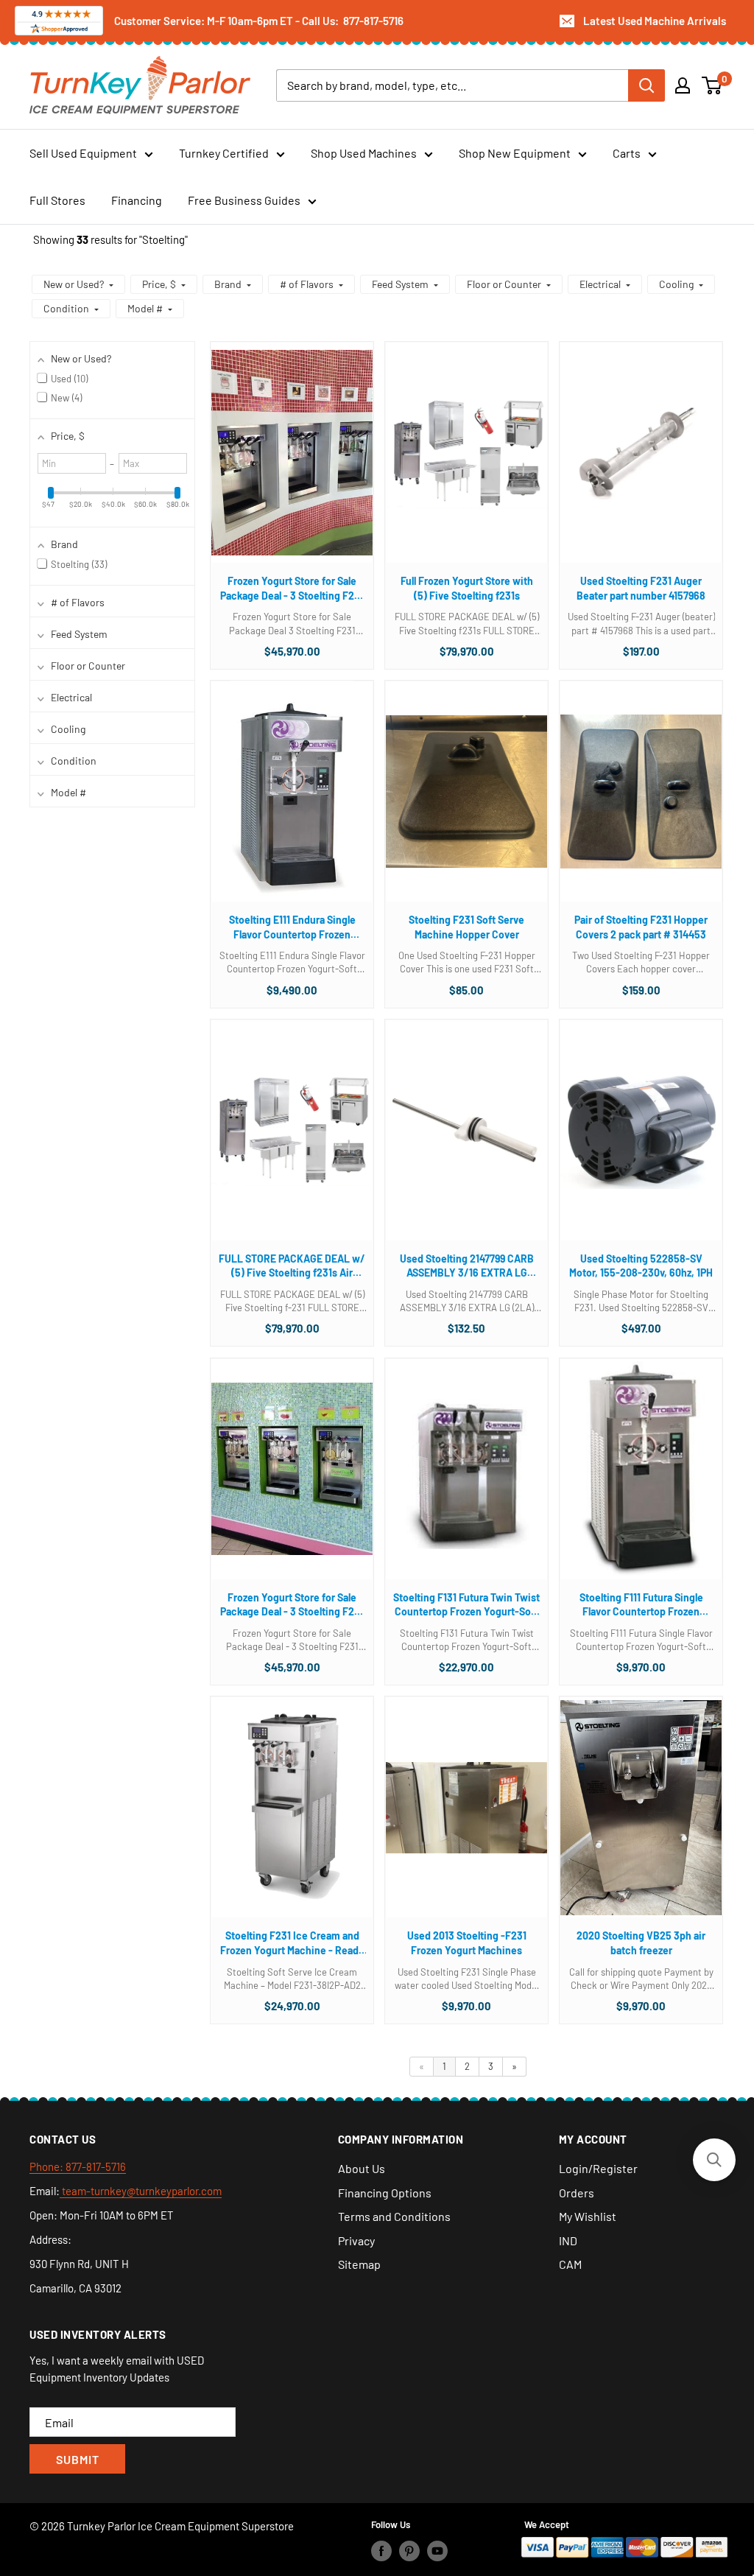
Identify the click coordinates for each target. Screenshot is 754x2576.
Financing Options (385, 2193)
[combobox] (452, 85)
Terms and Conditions (394, 2216)
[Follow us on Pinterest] (409, 2550)
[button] (78, 284)
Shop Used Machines (364, 153)
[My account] (683, 85)
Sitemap (359, 2264)
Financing (137, 200)
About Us (362, 2168)
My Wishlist (588, 2216)
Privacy (356, 2240)
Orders (577, 2193)
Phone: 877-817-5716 (78, 2166)
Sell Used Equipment (83, 153)
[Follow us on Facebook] (381, 2550)
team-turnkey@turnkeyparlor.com (141, 2191)
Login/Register (598, 2168)
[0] (712, 85)
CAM (570, 2264)
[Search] (646, 85)
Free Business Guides (244, 200)
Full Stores (57, 200)
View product (285, 467)
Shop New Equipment (515, 153)
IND (568, 2240)
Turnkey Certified (224, 153)
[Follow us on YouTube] (437, 2550)
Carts (627, 153)
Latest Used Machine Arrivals (655, 21)
